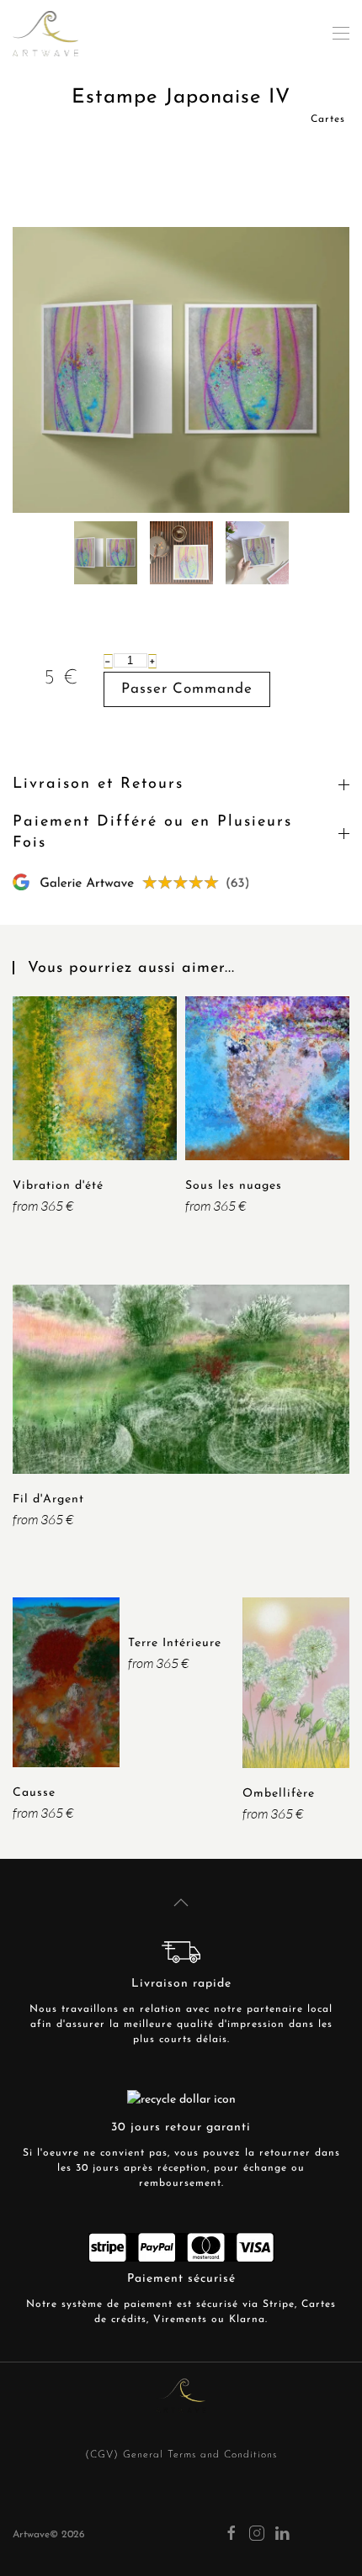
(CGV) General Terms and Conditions (181, 2455)
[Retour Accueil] (45, 34)
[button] (341, 34)
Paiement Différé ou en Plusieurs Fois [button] (152, 833)
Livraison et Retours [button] (98, 784)
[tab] (106, 553)
